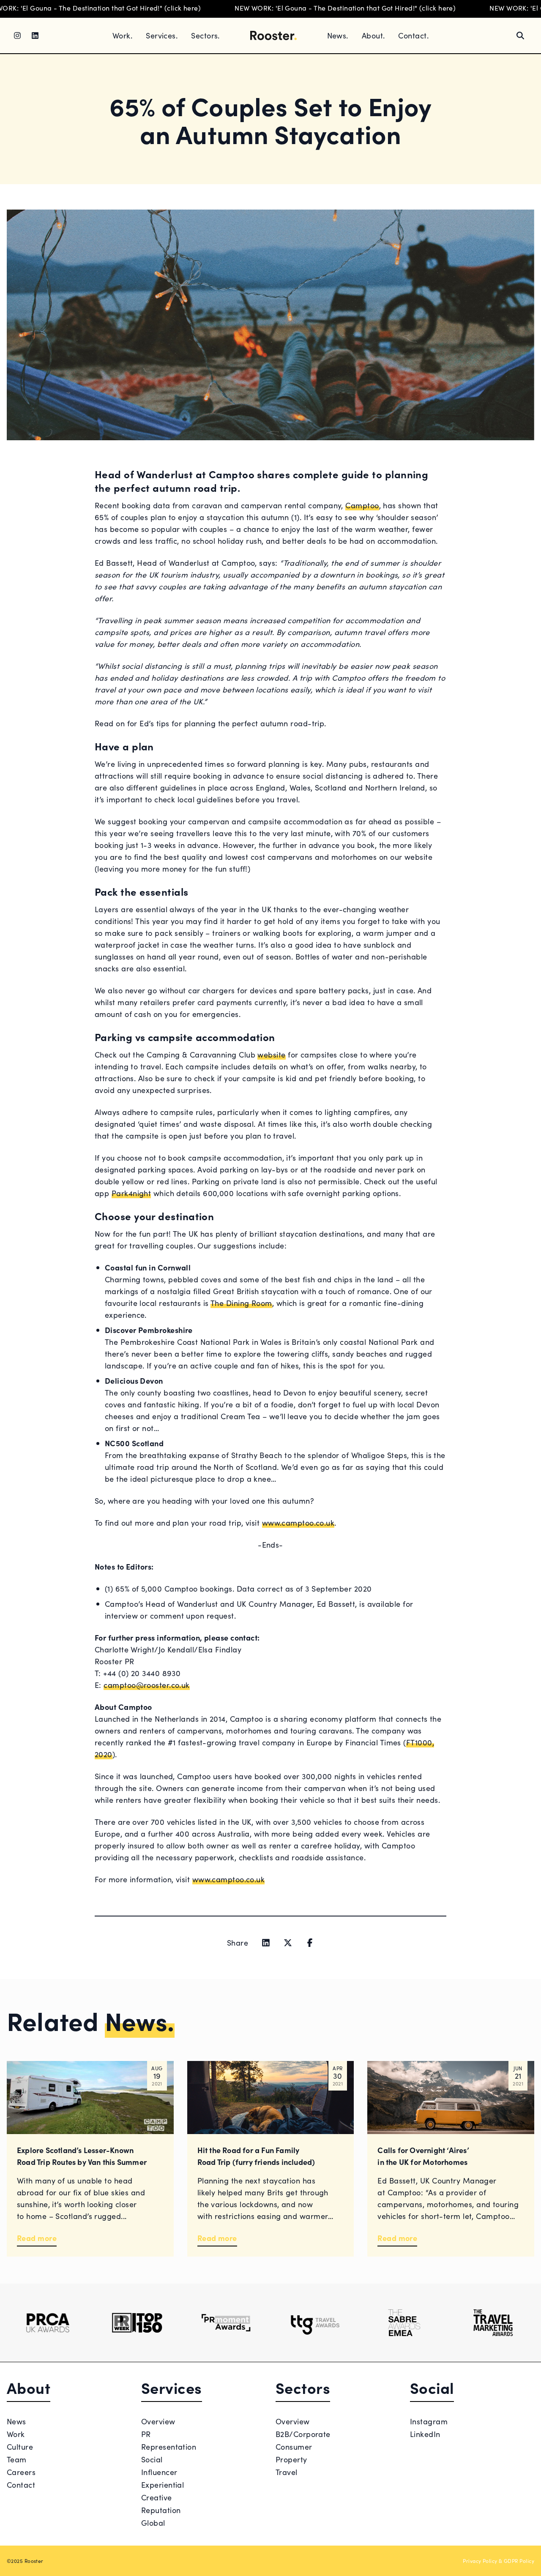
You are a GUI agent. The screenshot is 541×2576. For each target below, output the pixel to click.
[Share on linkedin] (266, 1943)
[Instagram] (17, 35)
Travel (287, 2472)
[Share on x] (288, 1943)
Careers (21, 2472)
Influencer (159, 2472)
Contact (21, 2485)
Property (291, 2459)
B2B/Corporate (303, 2434)
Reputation (161, 2510)
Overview (158, 2421)
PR (146, 2434)
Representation (169, 2447)
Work (16, 2434)
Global (153, 2523)
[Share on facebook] (310, 1943)
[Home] (273, 35)
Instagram (429, 2421)
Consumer (294, 2447)
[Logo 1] (48, 2323)
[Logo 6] (493, 2323)
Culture (20, 2447)
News (16, 2421)
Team (17, 2459)
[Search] (520, 35)
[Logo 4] (315, 2323)
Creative (157, 2497)
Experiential (163, 2485)
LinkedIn (425, 2434)
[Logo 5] (404, 2323)
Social (152, 2459)
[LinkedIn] (35, 35)
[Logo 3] (226, 2323)
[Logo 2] (137, 2323)
